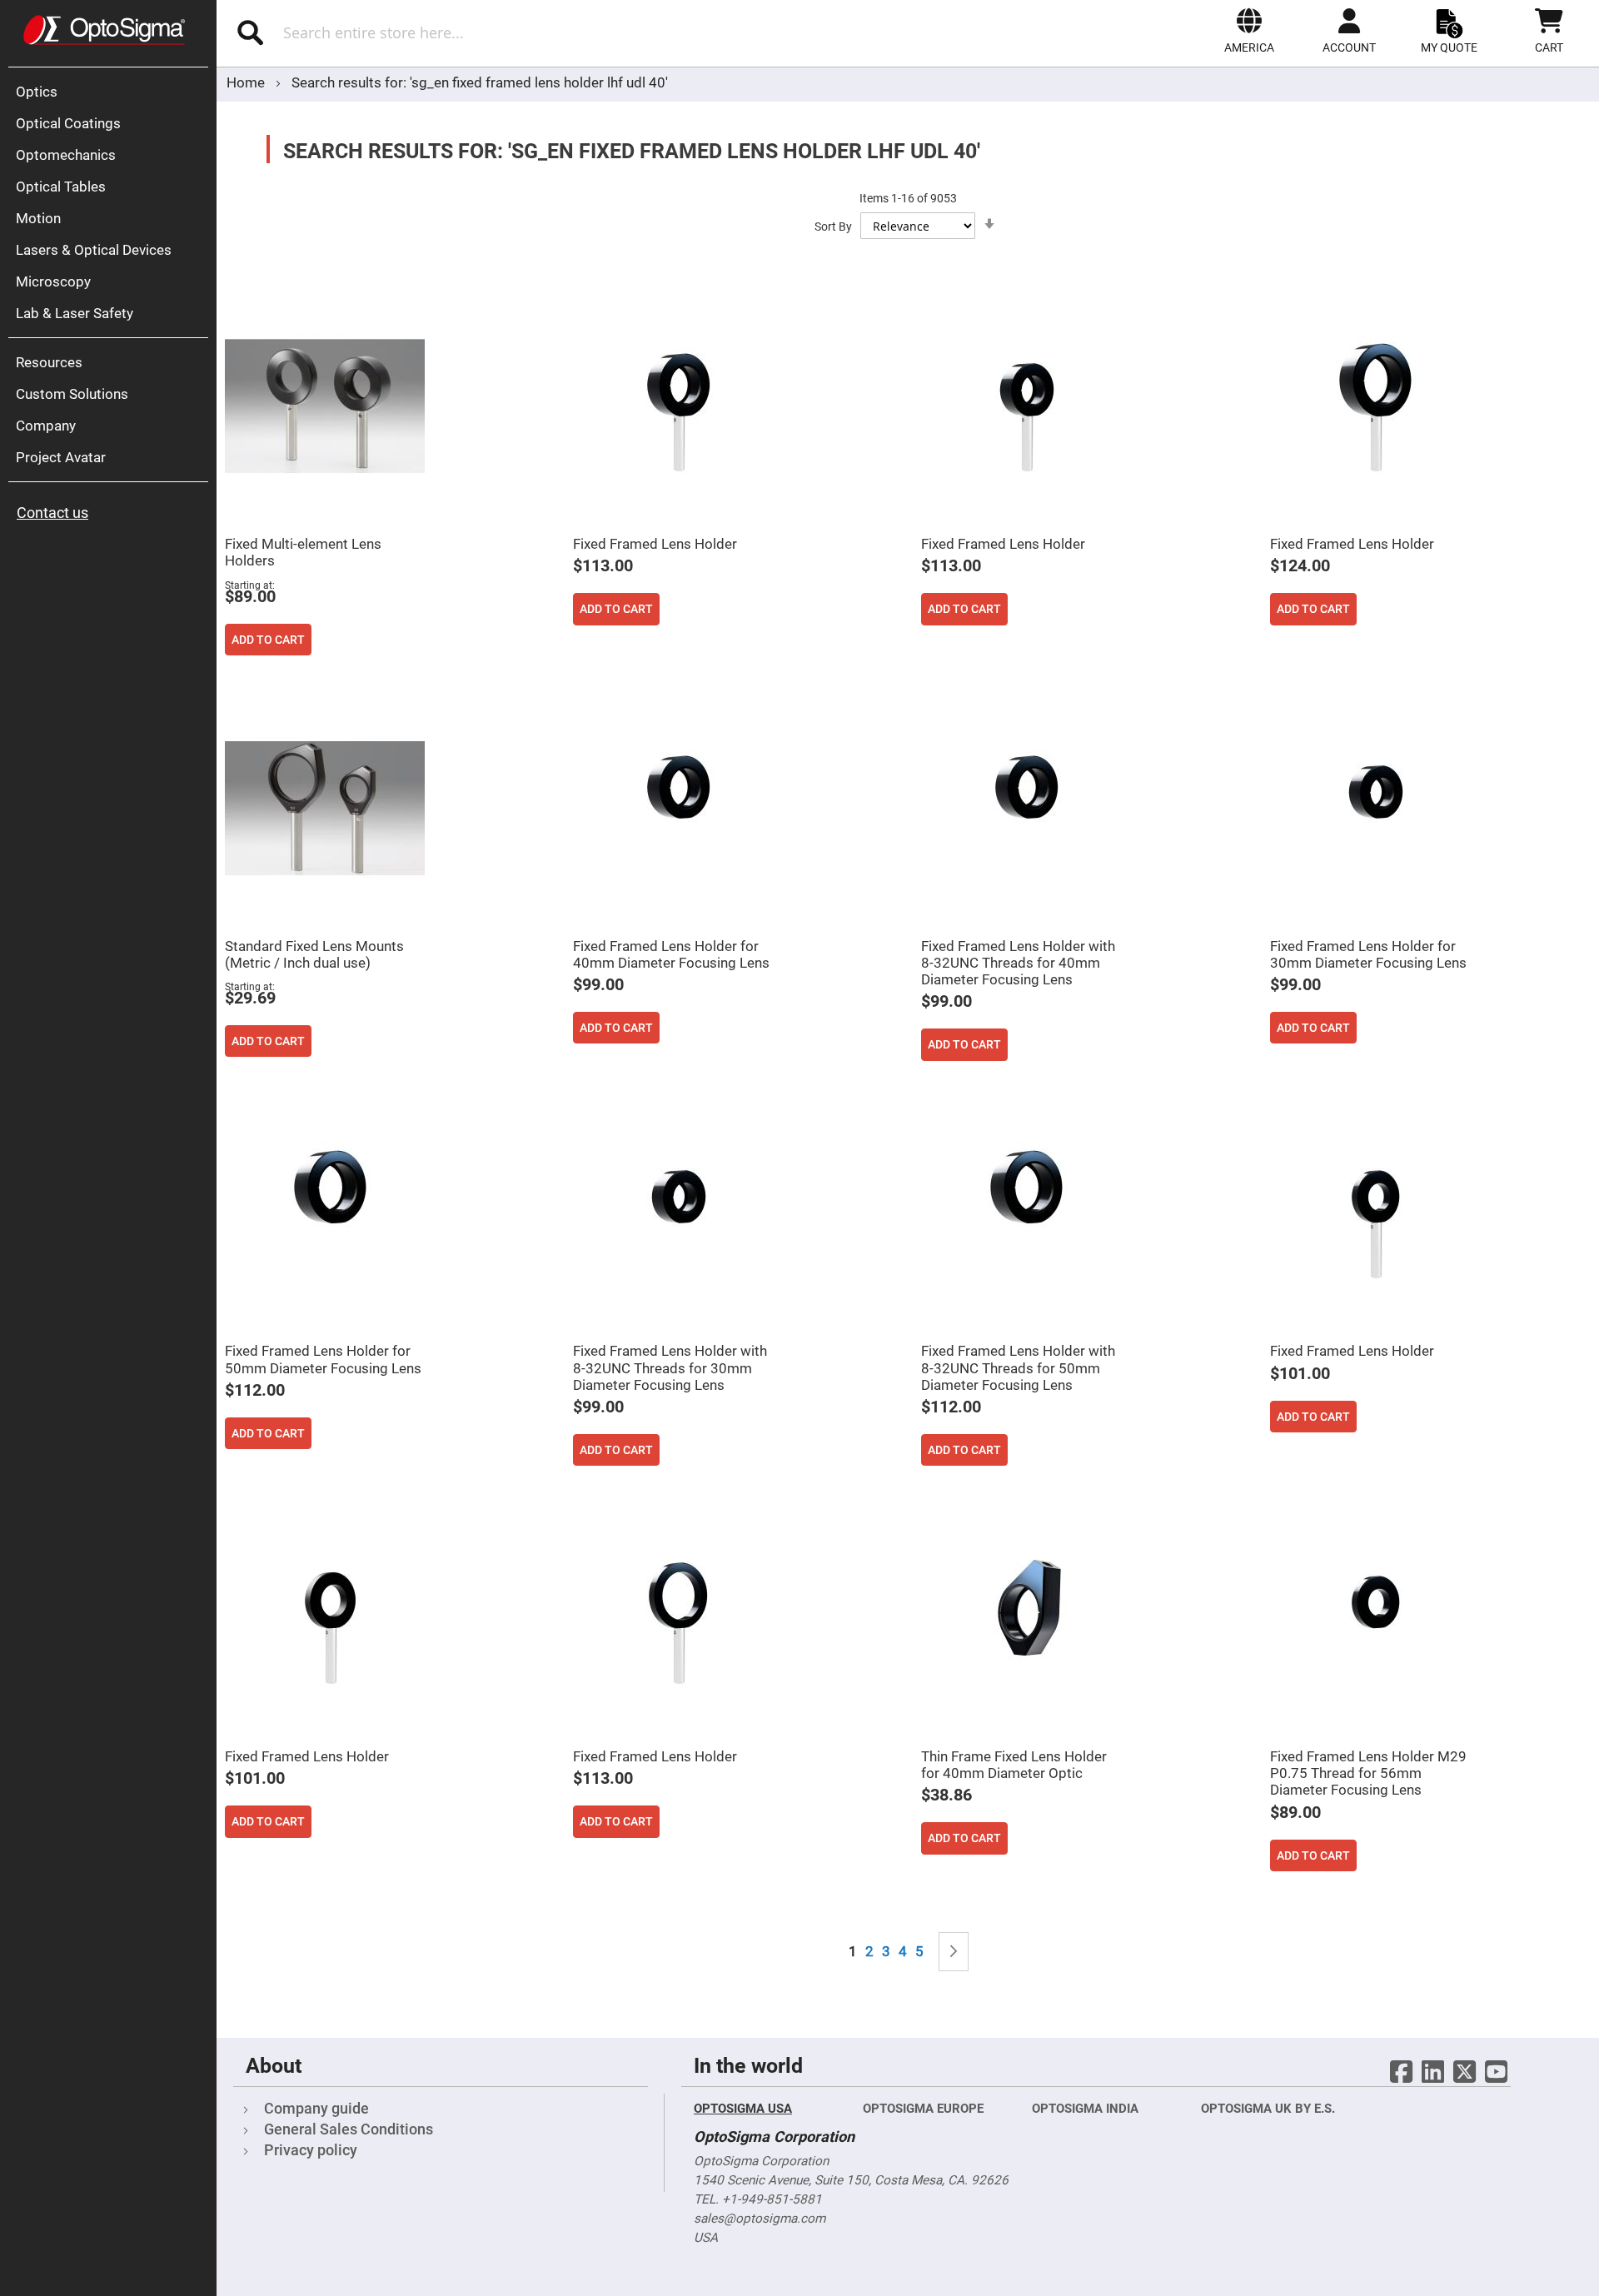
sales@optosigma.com (760, 2219)
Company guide (316, 2108)
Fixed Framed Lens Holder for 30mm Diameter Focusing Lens (1368, 954)
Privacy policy (311, 2150)
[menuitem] (112, 92)
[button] (1249, 31)
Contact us (52, 513)
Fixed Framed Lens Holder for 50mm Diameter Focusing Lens (323, 1359)
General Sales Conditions (349, 2129)
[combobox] (456, 32)
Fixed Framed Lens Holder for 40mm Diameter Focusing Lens (671, 954)
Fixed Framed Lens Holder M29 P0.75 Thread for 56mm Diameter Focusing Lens (1368, 1773)
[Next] (954, 1952)
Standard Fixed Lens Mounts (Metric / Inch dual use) (314, 954)
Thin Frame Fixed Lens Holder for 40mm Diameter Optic (1014, 1765)
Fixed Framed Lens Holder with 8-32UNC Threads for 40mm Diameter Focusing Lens (1018, 963)
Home (247, 82)
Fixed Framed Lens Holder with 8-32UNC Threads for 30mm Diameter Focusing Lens (670, 1367)
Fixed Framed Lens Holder (655, 544)
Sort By (833, 227)
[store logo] (104, 30)
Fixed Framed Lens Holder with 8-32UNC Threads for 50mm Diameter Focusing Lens (1018, 1367)
